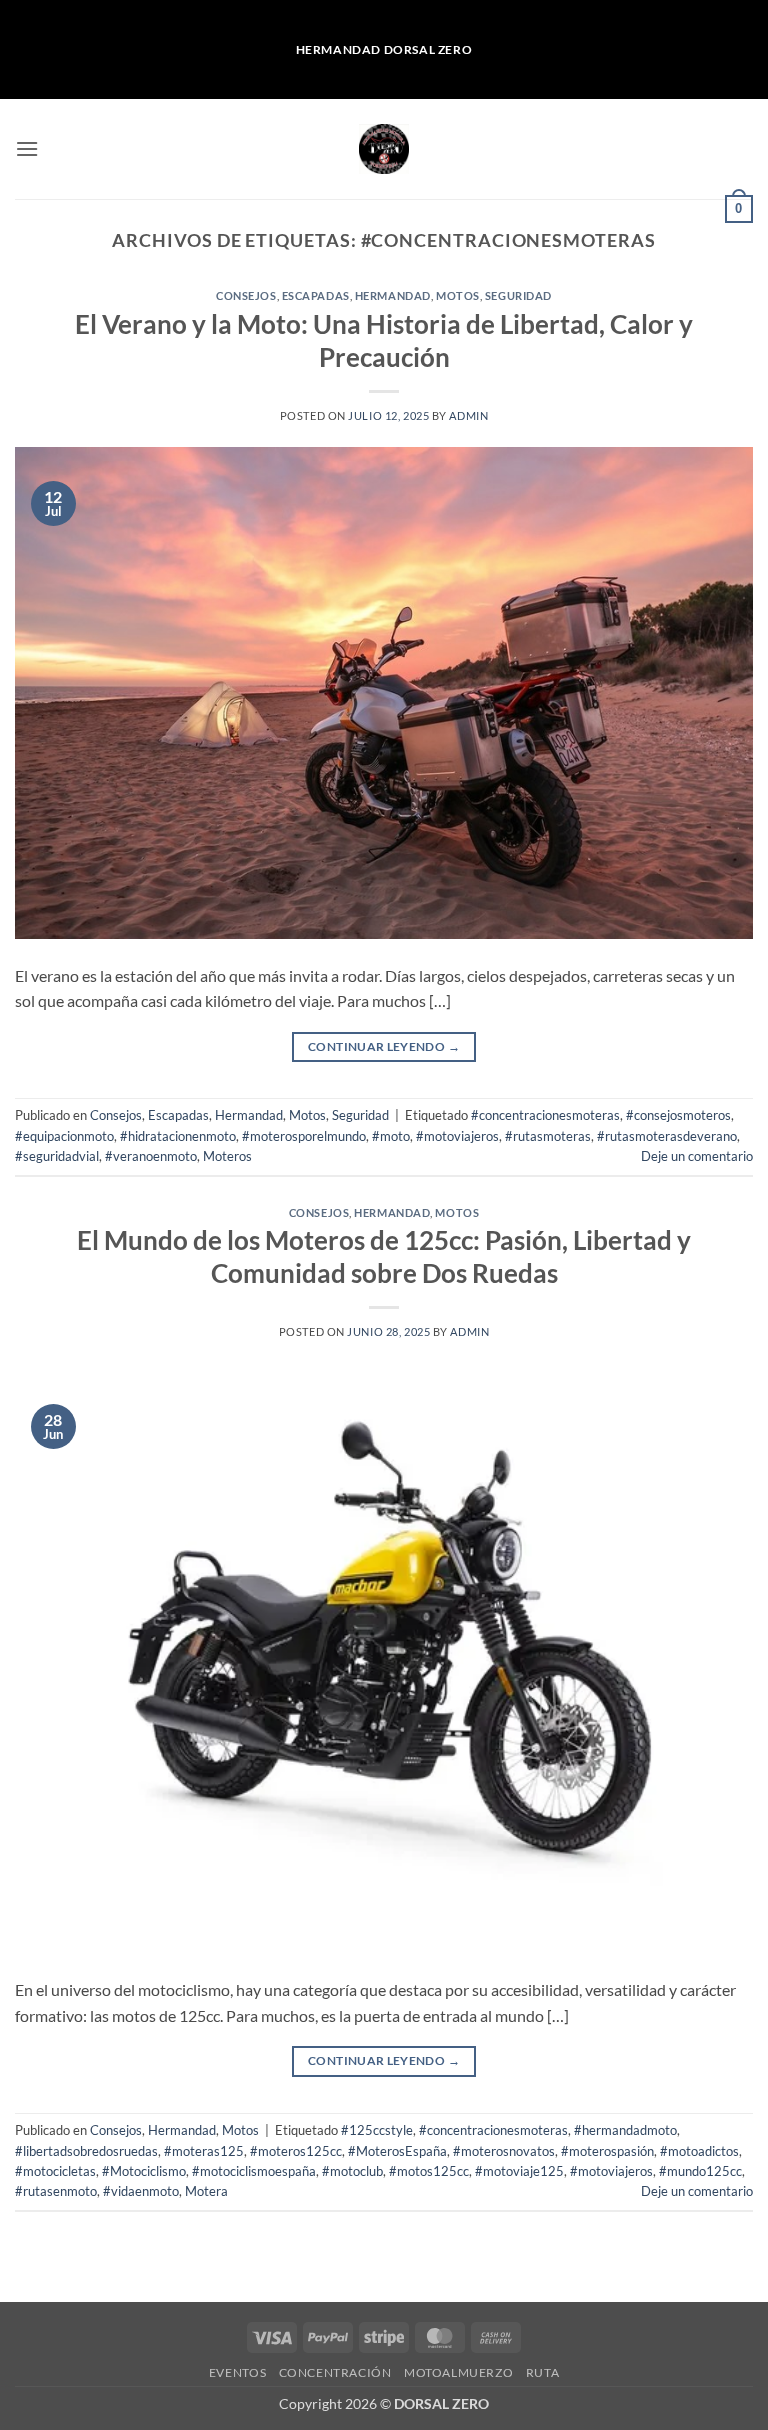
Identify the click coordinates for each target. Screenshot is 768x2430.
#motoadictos (699, 2151)
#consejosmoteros (678, 1115)
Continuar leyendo (384, 1046)
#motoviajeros (457, 1136)
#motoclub (352, 2171)
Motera (206, 2191)
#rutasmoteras (548, 1136)
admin (468, 415)
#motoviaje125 (519, 2171)
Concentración (335, 2372)
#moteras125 (204, 2151)
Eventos (237, 2372)
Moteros (227, 1156)
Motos (458, 295)
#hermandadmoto (625, 2130)
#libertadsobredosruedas (86, 2151)
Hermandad (393, 295)
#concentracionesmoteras (545, 1115)
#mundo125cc (700, 2171)
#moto (391, 1136)
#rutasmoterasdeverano (667, 1136)
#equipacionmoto (64, 1136)
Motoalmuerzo (458, 2372)
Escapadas (316, 295)
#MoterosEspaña (397, 2151)
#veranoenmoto (151, 1156)
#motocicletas (55, 2171)
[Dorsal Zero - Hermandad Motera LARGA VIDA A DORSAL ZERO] (384, 149)
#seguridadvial (57, 1156)
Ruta (542, 2372)
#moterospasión (607, 2151)
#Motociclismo (144, 2171)
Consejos (246, 295)
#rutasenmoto (56, 2191)
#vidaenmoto (141, 2191)
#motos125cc (429, 2171)
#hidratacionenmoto (178, 1136)
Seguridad (518, 295)
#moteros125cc (296, 2151)
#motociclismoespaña (254, 2171)
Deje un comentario (697, 1156)
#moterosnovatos (504, 2151)
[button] (27, 148)
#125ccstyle (377, 2130)
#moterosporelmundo (304, 1136)
